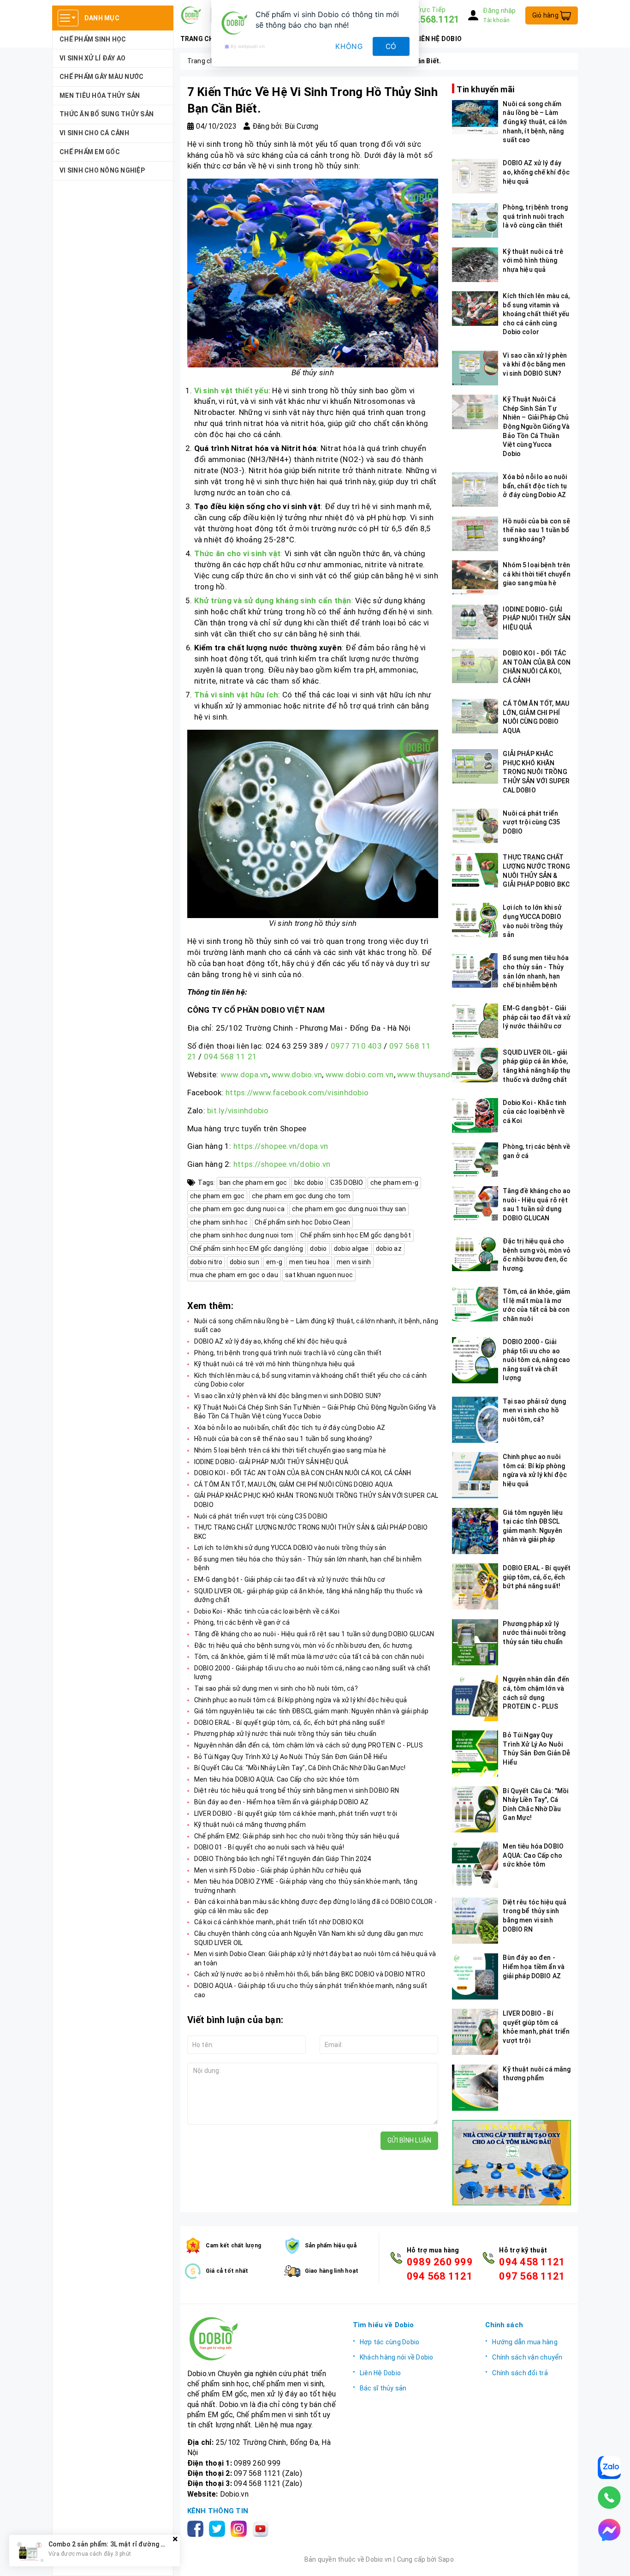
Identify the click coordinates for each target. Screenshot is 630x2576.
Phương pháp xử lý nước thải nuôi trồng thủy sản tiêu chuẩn (285, 1734)
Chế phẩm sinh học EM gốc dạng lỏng (247, 1249)
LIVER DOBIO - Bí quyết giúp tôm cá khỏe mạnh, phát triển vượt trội (296, 1813)
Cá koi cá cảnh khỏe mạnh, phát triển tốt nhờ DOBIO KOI (279, 1922)
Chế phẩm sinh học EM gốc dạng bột (356, 1235)
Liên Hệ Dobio (380, 2373)
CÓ (391, 46)
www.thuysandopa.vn (435, 1075)
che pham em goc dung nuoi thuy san (349, 1209)
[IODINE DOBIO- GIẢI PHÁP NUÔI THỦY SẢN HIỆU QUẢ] (475, 622)
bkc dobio (309, 1183)
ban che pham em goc (253, 1183)
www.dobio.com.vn (360, 1075)
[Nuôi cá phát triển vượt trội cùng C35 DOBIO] (475, 826)
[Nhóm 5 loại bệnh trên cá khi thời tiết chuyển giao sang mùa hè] (475, 578)
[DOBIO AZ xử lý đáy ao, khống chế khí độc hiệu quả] (475, 176)
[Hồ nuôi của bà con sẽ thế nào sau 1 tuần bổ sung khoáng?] (475, 534)
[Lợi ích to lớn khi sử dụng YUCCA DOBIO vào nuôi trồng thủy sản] (475, 920)
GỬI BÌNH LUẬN (409, 2140)
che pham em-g (394, 1183)
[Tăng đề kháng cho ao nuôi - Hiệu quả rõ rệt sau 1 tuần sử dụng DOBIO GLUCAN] (475, 1204)
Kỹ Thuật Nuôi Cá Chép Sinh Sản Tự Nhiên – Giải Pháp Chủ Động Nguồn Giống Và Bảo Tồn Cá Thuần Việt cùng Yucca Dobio (536, 426)
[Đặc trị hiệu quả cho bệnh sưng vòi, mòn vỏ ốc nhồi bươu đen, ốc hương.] (475, 1254)
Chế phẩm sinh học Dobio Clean (302, 1222)
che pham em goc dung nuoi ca (238, 1209)
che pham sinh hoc (219, 1222)
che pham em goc (217, 1196)
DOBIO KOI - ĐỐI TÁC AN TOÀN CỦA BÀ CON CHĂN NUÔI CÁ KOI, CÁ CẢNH (303, 1473)
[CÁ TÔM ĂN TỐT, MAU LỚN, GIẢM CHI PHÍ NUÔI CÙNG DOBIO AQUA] (475, 716)
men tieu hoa (309, 1262)
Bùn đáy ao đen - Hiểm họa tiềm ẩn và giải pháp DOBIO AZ (282, 1802)
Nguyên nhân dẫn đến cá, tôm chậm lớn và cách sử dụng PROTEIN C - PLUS (309, 1745)
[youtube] (262, 2528)
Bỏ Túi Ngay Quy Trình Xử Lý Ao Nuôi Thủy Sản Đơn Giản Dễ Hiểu (291, 1757)
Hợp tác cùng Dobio (390, 2342)
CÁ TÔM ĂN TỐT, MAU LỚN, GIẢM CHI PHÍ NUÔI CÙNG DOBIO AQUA (293, 1484)
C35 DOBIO (347, 1183)
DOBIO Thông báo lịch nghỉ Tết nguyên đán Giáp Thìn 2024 (283, 1859)
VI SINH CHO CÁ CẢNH (94, 133)
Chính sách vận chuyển (527, 2357)
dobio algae (351, 1249)
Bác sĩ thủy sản (383, 2388)
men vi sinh (354, 1262)
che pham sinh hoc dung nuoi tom (242, 1235)
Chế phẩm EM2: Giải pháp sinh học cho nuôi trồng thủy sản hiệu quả (297, 1836)
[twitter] (219, 2528)
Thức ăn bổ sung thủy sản (107, 114)
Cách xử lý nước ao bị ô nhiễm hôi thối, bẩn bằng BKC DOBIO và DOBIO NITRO (310, 1974)
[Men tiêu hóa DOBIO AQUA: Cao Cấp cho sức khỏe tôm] (475, 1865)
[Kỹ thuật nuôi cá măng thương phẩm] (475, 2088)
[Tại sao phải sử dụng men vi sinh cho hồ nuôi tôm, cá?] (475, 1420)
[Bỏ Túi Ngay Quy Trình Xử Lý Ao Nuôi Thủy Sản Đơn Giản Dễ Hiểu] (475, 1753)
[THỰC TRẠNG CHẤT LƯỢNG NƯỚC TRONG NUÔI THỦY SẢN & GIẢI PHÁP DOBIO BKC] (475, 870)
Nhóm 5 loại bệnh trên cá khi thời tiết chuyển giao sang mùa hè (290, 1450)
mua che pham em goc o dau (234, 1275)
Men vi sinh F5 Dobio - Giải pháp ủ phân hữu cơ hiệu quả (278, 1870)
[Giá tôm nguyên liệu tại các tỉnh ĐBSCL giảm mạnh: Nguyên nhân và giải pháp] (475, 1531)
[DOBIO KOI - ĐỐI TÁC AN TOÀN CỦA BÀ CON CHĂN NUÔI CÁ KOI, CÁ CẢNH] (475, 666)
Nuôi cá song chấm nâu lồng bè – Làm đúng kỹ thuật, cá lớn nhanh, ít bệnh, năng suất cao (535, 122)
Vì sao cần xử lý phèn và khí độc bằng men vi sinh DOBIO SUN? (288, 1396)
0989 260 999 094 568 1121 (440, 2269)
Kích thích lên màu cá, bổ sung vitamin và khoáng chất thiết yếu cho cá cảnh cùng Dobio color (536, 313)
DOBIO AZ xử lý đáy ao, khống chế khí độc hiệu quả (270, 1341)
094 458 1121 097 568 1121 (532, 2269)
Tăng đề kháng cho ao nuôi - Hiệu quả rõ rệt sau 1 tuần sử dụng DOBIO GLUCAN (314, 1634)
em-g (274, 1262)
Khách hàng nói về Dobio (397, 2357)
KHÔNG (349, 46)
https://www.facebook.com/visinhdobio (297, 1093)
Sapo (446, 2559)
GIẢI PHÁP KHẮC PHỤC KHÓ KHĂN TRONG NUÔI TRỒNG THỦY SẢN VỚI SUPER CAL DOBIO (536, 771)
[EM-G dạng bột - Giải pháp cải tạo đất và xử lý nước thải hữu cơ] (475, 1021)
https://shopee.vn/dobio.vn (282, 1164)
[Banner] (511, 2163)
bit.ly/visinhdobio (238, 1111)
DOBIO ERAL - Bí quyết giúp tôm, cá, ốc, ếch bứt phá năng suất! (290, 1723)
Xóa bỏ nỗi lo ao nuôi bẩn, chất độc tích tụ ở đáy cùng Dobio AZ (290, 1428)
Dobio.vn (234, 2494)
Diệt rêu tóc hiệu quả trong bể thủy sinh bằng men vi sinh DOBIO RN (297, 1790)
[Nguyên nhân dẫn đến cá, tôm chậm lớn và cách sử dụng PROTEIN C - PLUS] (475, 1698)
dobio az (389, 1249)
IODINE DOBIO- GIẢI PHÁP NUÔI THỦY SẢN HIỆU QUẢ (271, 1462)
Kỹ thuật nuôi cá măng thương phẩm (250, 1825)
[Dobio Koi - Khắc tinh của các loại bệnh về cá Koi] (475, 1115)
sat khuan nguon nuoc (319, 1275)
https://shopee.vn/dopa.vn (281, 1146)
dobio (318, 1249)
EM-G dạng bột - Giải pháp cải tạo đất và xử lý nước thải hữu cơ (290, 1579)
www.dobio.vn (297, 1075)
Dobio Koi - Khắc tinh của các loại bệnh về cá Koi (267, 1611)
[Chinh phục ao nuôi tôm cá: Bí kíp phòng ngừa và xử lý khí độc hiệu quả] (475, 1475)
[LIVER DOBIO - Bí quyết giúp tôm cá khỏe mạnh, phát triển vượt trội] (475, 2032)
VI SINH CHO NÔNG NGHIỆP (102, 170)
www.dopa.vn (244, 1075)
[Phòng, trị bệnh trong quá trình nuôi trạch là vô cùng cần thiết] (475, 220)
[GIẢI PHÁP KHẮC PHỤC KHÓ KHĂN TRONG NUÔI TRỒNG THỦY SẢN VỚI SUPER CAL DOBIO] (475, 766)
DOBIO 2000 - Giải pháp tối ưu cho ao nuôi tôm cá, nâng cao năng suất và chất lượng (536, 1359)
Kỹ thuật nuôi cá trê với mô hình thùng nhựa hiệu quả (275, 1364)
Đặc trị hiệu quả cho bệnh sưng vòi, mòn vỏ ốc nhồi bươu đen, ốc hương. (304, 1645)
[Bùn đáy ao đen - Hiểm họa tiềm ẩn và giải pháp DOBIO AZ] (475, 1976)
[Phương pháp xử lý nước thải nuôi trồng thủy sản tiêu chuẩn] (475, 1642)
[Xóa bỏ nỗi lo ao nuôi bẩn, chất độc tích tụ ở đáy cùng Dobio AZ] (475, 489)
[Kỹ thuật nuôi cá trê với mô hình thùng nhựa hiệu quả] (475, 265)
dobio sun (244, 1262)
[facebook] (197, 2528)
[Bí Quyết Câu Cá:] (475, 1809)
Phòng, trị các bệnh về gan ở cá (242, 1622)
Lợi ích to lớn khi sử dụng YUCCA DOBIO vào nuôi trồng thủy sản (290, 1548)
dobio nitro (206, 1262)
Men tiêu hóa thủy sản (100, 96)
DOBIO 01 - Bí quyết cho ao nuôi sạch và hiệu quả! (269, 1847)
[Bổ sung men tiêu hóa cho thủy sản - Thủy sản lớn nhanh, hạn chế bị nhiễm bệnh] (475, 970)
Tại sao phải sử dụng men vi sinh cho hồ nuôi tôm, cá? (276, 1688)
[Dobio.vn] (263, 2339)
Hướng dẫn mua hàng (525, 2342)
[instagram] (241, 2528)
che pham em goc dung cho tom (301, 1196)
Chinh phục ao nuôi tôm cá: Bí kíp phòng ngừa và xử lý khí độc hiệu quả (301, 1700)
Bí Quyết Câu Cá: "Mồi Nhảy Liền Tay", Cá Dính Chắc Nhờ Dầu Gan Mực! (300, 1768)
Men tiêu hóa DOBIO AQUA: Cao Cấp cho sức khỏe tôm (276, 1779)
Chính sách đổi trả (520, 2373)
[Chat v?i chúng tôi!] (609, 2530)
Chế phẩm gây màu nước (101, 77)
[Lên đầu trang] (614, 2560)
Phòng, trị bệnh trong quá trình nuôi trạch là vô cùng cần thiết (288, 1353)
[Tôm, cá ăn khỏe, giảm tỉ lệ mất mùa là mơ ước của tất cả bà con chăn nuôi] (475, 1304)
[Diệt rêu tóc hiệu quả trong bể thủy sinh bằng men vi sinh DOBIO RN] (475, 1921)
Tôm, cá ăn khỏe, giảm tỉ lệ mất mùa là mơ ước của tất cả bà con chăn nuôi (309, 1657)
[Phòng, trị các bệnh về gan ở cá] (475, 1160)
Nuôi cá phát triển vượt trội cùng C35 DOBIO (261, 1516)
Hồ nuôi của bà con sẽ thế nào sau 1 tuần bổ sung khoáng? (283, 1439)
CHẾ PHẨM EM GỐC (90, 152)
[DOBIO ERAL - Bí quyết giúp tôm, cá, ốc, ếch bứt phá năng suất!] (475, 1586)
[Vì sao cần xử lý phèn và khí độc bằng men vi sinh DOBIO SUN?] (475, 368)
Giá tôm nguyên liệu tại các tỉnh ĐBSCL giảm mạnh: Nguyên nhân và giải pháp (312, 1711)
